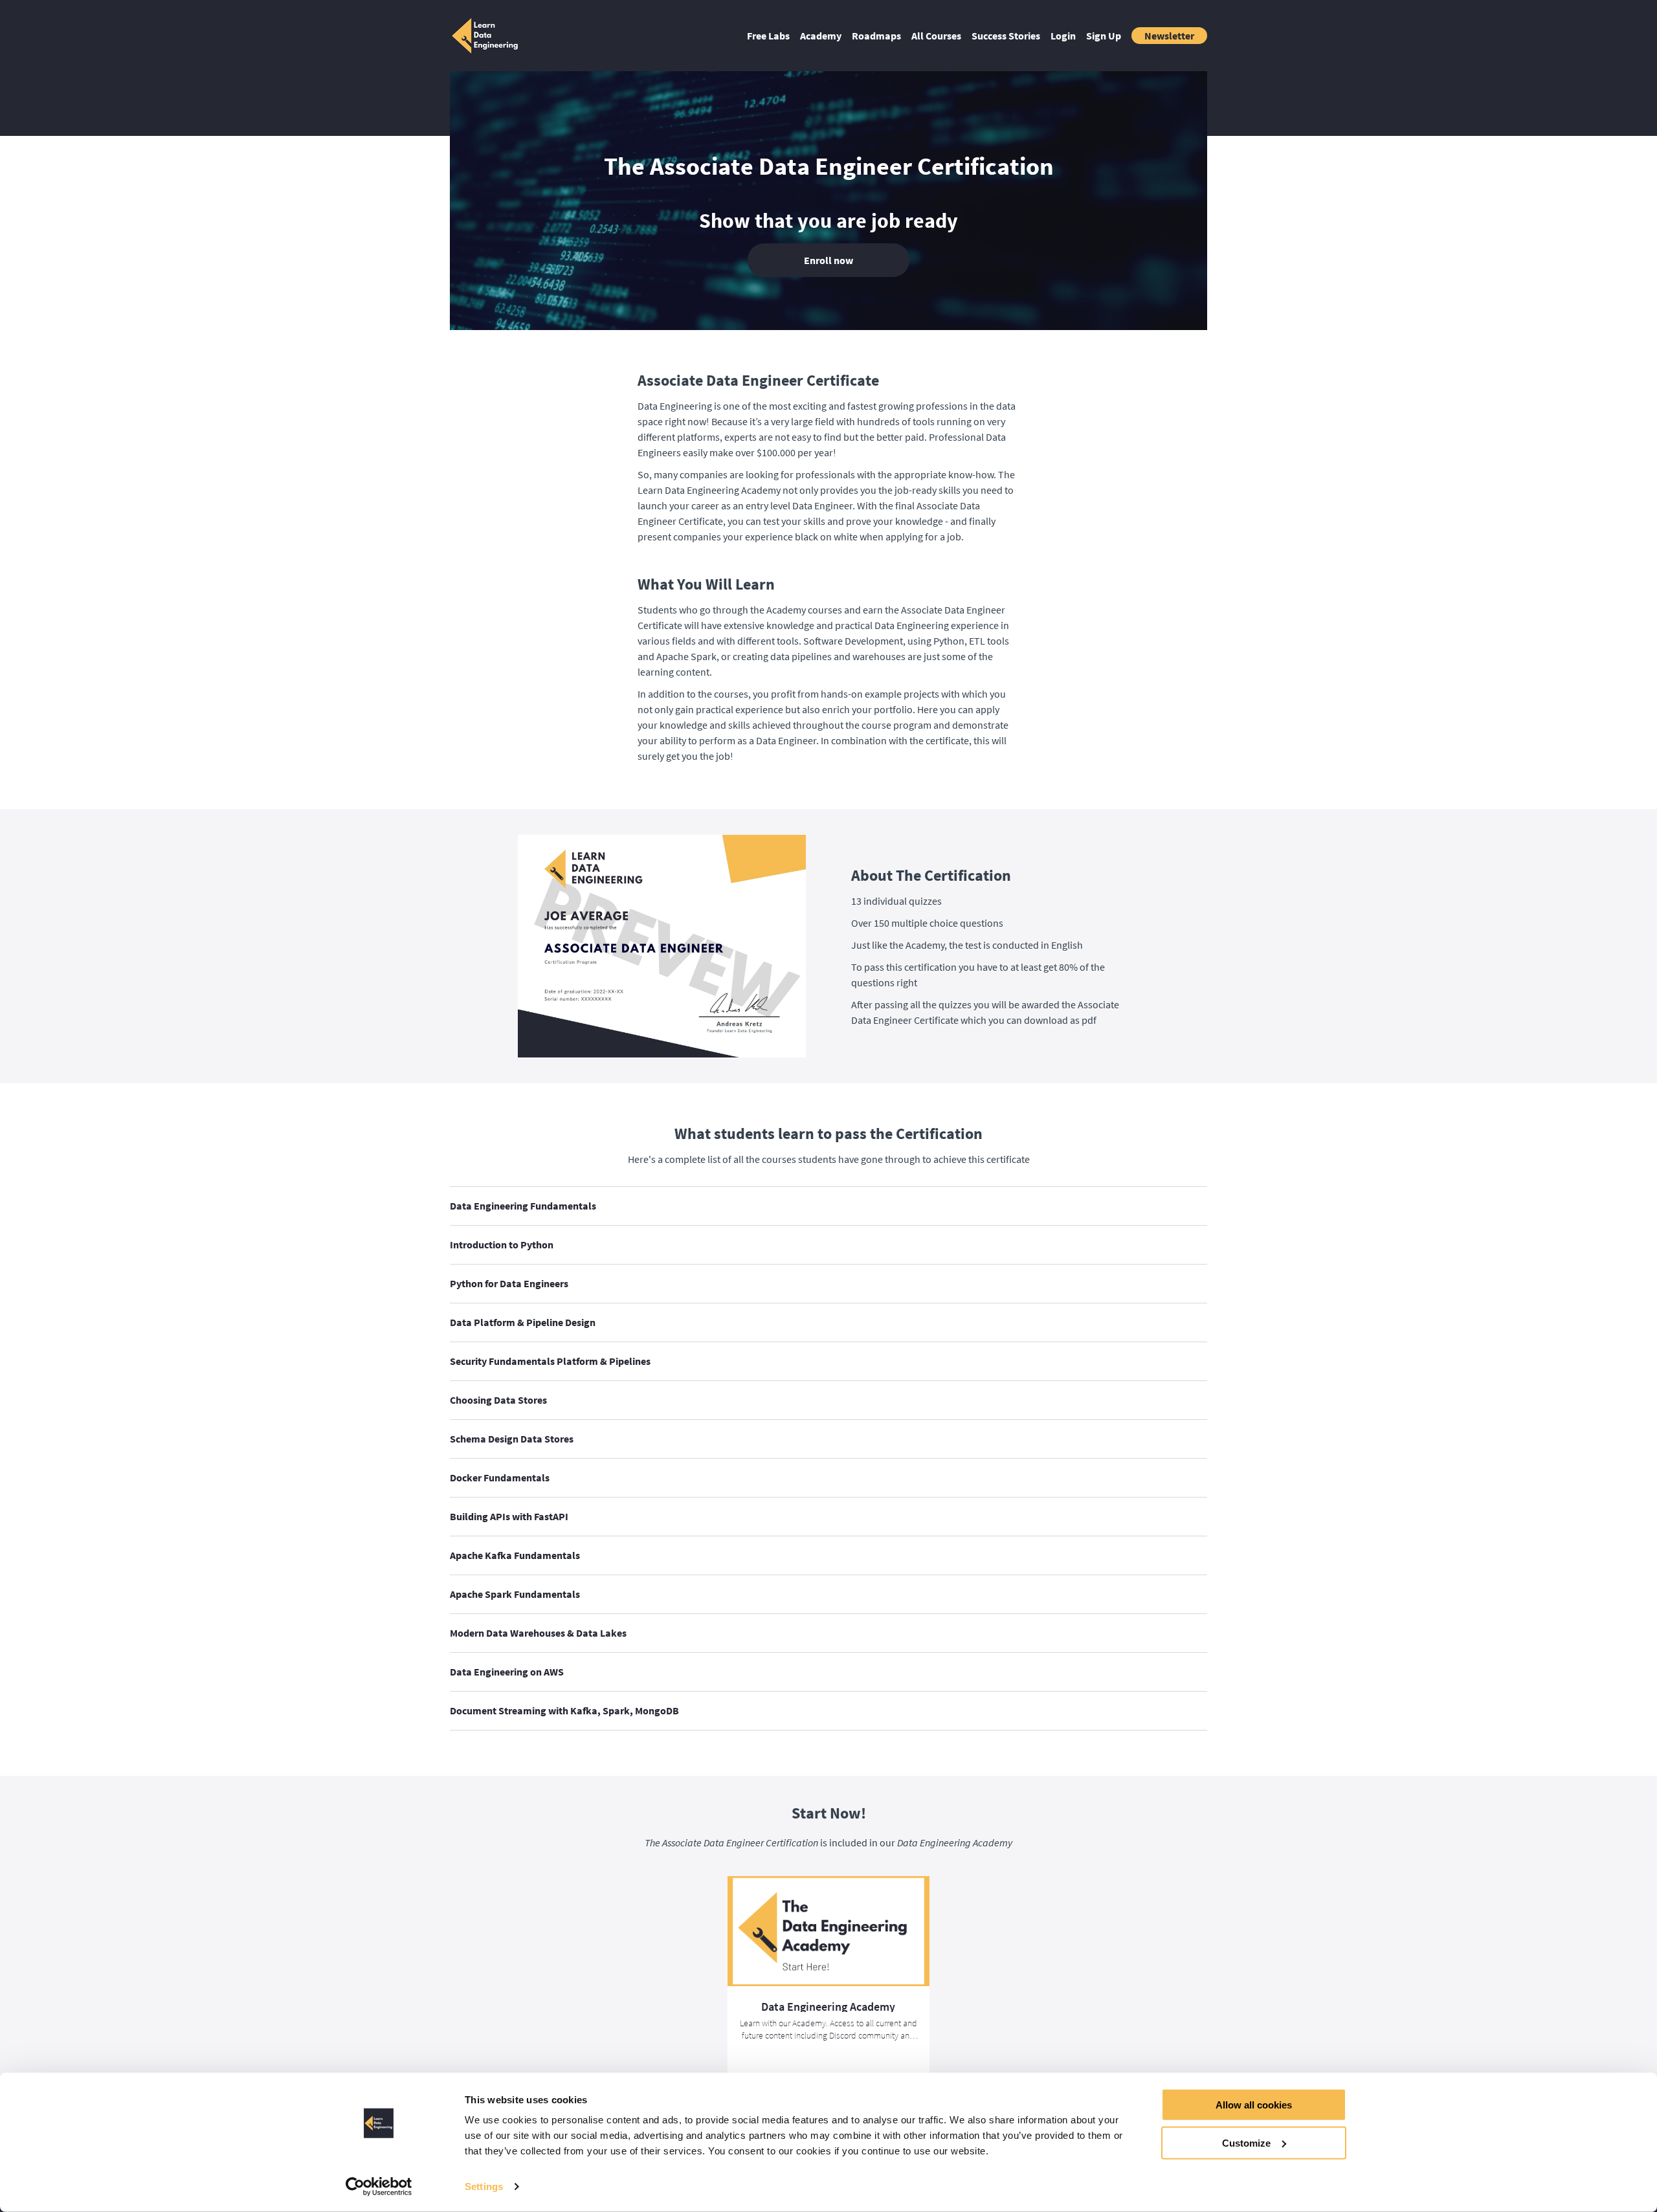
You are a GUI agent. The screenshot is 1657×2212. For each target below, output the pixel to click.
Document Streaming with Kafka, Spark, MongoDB (564, 1710)
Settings (484, 2186)
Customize (1246, 2142)
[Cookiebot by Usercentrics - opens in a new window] (379, 2187)
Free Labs (768, 36)
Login (1063, 36)
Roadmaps (876, 36)
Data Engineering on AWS (507, 1672)
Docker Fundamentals (500, 1477)
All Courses (936, 36)
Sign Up (1104, 36)
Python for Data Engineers (509, 1283)
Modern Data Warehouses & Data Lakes (538, 1633)
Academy (821, 36)
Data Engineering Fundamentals (523, 1206)
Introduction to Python (502, 1244)
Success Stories (1006, 36)
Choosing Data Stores (498, 1400)
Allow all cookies (1254, 2105)
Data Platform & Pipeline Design (523, 1322)
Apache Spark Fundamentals (515, 1594)
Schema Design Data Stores (512, 1439)
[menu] (972, 36)
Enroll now (828, 260)
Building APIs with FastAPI (509, 1516)
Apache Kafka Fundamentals (515, 1555)
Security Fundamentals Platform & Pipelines (550, 1361)
